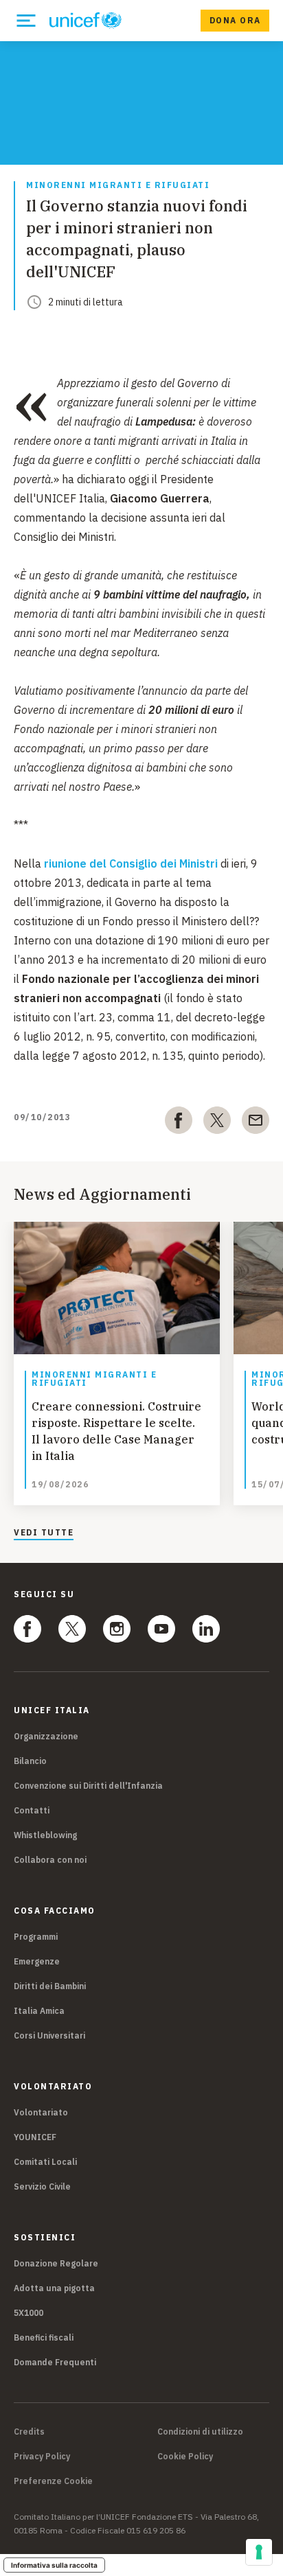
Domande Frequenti (55, 2362)
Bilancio (30, 1761)
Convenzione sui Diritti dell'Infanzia (88, 1786)
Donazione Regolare (56, 2263)
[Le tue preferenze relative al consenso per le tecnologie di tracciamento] (259, 2552)
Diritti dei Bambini (50, 1986)
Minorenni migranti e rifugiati (118, 186)
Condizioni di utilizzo (200, 2432)
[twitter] (217, 1123)
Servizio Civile (42, 2186)
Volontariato (41, 2112)
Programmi (36, 1937)
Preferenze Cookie (53, 2481)
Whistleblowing (45, 1835)
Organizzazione (46, 1736)
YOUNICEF (35, 2137)
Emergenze (37, 1961)
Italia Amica (39, 2011)
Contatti (32, 1810)
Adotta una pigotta (54, 2288)
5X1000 (29, 2313)
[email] (256, 1123)
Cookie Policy (185, 2457)
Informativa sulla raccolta (54, 2565)
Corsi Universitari (49, 2035)
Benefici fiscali (44, 2337)
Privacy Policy (42, 2457)
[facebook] (179, 1123)
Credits (29, 2432)
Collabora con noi (50, 1860)
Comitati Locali (45, 2162)
